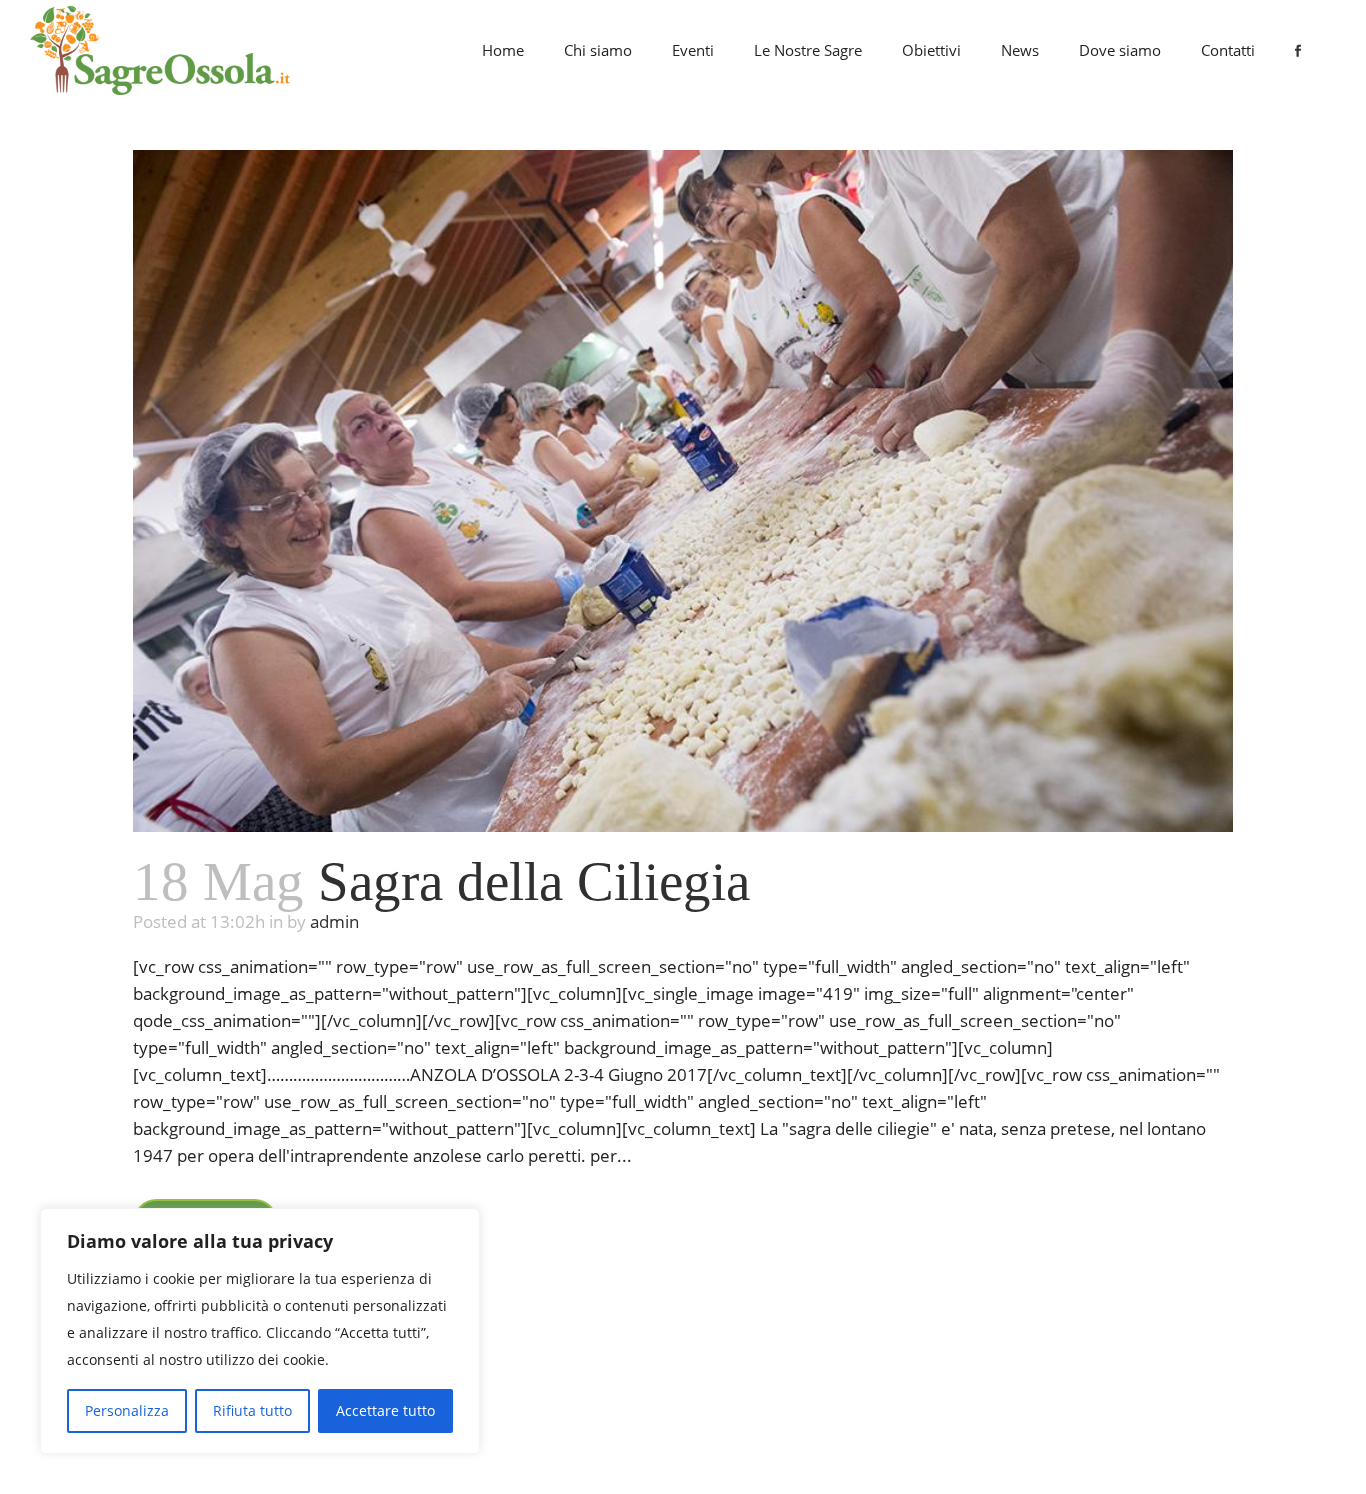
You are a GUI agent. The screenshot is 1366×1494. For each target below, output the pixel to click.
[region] (260, 1331)
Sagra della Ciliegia (534, 881)
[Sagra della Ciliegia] (683, 491)
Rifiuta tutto (252, 1410)
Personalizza (127, 1410)
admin (334, 921)
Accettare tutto (385, 1410)
